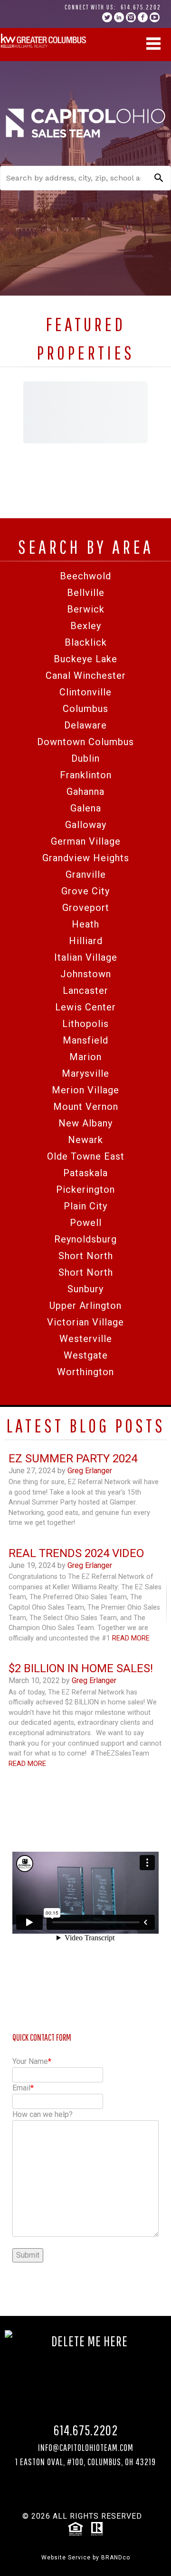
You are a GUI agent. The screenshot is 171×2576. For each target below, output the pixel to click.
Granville (86, 874)
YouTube (155, 17)
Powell (86, 1223)
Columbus (85, 709)
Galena (86, 808)
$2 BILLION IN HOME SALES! (81, 1668)
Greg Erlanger (90, 1471)
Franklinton (86, 775)
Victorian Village (85, 1322)
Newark (85, 1140)
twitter (107, 17)
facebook (143, 17)
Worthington (85, 1372)
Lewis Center (85, 1007)
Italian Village (86, 957)
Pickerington (85, 1189)
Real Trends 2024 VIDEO (76, 1553)
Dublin (85, 758)
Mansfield (85, 1040)
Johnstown (86, 974)
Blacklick (86, 642)
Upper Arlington (85, 1306)
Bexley (86, 626)
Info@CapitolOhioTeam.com (86, 2447)
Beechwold (85, 576)
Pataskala (85, 1173)
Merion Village (85, 1090)
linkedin (119, 17)
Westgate (86, 1355)
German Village (86, 841)
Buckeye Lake (85, 659)
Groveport (86, 908)
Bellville (86, 593)
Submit (28, 2255)
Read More (131, 1638)
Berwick (86, 609)
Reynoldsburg (85, 1239)
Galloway (86, 825)
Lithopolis (85, 1024)
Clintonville (85, 692)
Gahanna (85, 792)
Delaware (85, 725)
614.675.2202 (141, 7)
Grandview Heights (86, 858)
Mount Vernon (86, 1107)
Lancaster (85, 991)
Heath (85, 924)
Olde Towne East (86, 1156)
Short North (86, 1256)
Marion (85, 1057)
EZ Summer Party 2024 (73, 1459)
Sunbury (85, 1289)
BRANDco (116, 2558)
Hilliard (86, 941)
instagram (131, 17)
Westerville (86, 1339)
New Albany (85, 1123)
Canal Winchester (86, 676)
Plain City (85, 1206)
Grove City (85, 891)
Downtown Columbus (85, 742)
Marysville (85, 1073)
